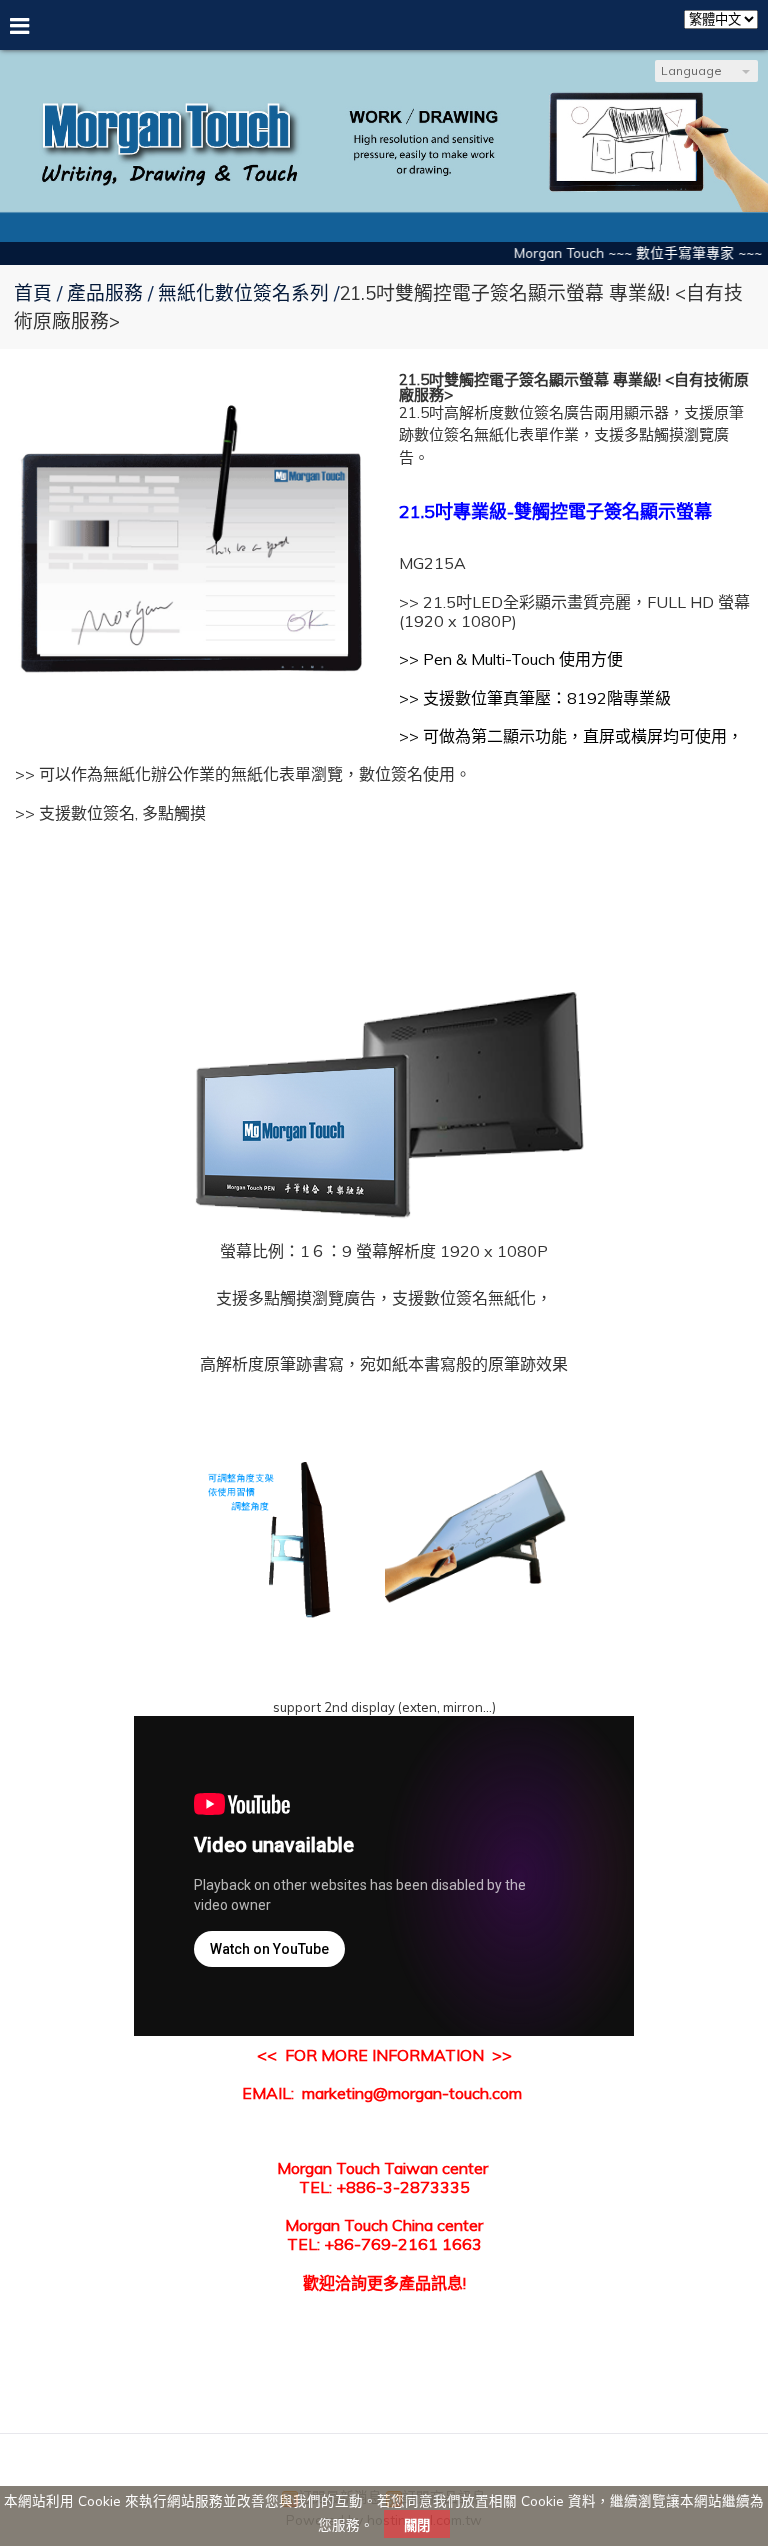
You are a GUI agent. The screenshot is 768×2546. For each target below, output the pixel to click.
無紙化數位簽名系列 (243, 293)
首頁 (33, 293)
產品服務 (107, 293)
